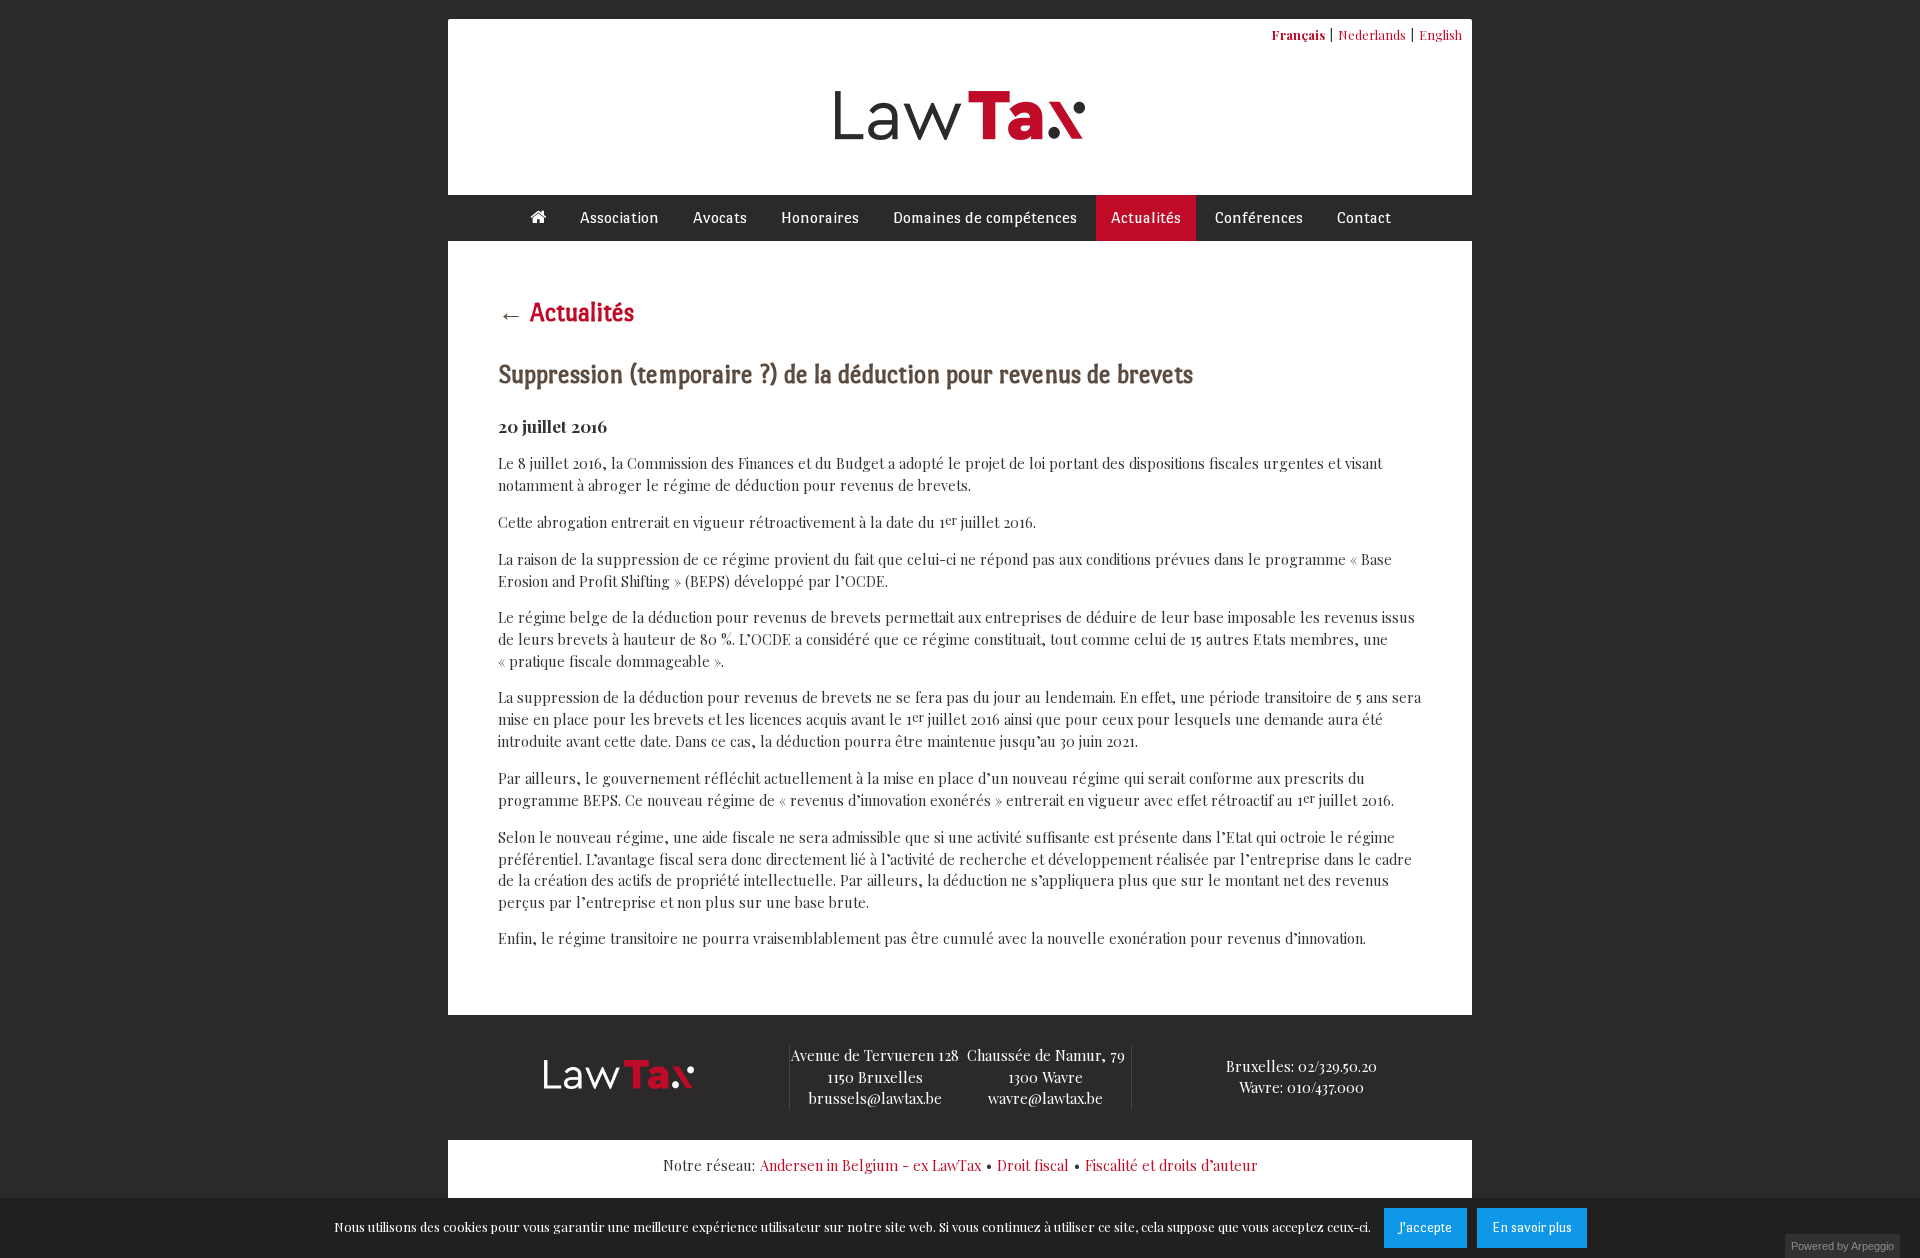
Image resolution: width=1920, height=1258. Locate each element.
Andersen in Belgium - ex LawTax (870, 1165)
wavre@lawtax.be (1045, 1098)
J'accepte (1425, 1227)
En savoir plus (1532, 1227)
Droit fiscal (1033, 1165)
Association (619, 217)
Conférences (1259, 217)
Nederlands (1372, 34)
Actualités (1146, 217)
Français (1298, 34)
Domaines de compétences (985, 217)
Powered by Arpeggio (1842, 1246)
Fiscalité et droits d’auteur (1171, 1165)
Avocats (720, 217)
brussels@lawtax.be (875, 1098)
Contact (1364, 217)
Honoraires (820, 217)
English (1440, 34)
